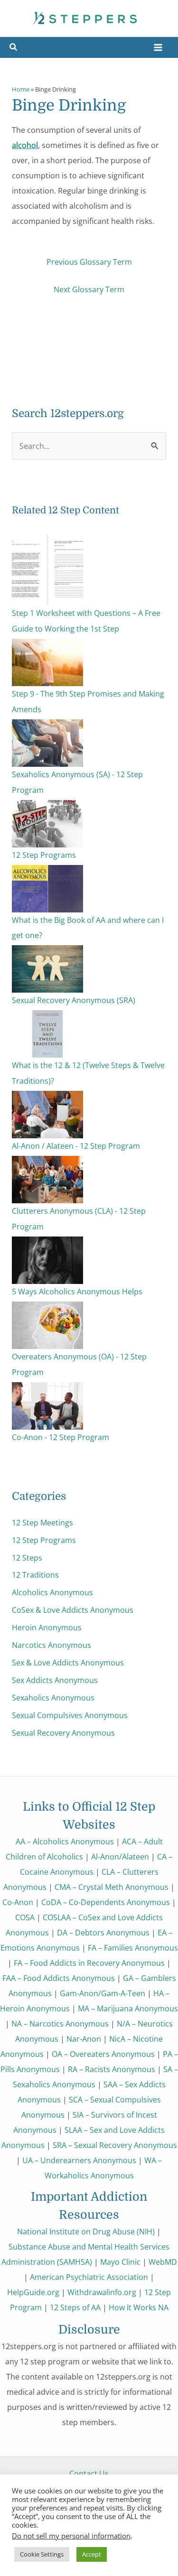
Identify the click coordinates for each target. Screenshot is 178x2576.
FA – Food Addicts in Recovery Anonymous (89, 1963)
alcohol (25, 145)
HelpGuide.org (33, 2292)
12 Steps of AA (75, 2307)
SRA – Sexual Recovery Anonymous (115, 2145)
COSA (25, 1917)
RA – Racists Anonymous (112, 2069)
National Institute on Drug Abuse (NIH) (86, 2231)
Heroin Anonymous (47, 1627)
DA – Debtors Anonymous (103, 1932)
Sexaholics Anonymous (53, 1697)
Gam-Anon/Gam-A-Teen (103, 1993)
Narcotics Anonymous (52, 1645)
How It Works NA (139, 2307)
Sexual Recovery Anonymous (63, 1733)
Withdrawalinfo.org (102, 2292)
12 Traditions (35, 1575)
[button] (14, 48)
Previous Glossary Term (89, 262)
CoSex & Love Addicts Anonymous (73, 1610)
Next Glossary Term (89, 289)
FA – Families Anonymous (133, 1948)
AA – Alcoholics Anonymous (65, 1841)
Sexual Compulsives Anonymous (70, 1715)
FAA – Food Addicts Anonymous (59, 1978)
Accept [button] (92, 2554)
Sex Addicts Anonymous (55, 1680)
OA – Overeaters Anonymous (103, 2054)
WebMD (163, 2262)
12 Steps (27, 1558)
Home (21, 89)
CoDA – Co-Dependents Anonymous (106, 1902)
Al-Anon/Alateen (120, 1856)
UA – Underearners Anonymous (79, 2160)
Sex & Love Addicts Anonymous (68, 1662)
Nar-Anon (84, 2039)
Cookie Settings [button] (42, 2554)
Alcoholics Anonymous (52, 1592)
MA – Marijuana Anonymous (128, 2008)
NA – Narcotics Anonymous (60, 2023)
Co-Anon (18, 1902)
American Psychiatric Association (89, 2277)
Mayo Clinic (120, 2262)
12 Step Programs (44, 1540)
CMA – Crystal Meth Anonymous (112, 1887)
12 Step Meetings (42, 1522)
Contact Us (89, 2473)
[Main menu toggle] (158, 48)
